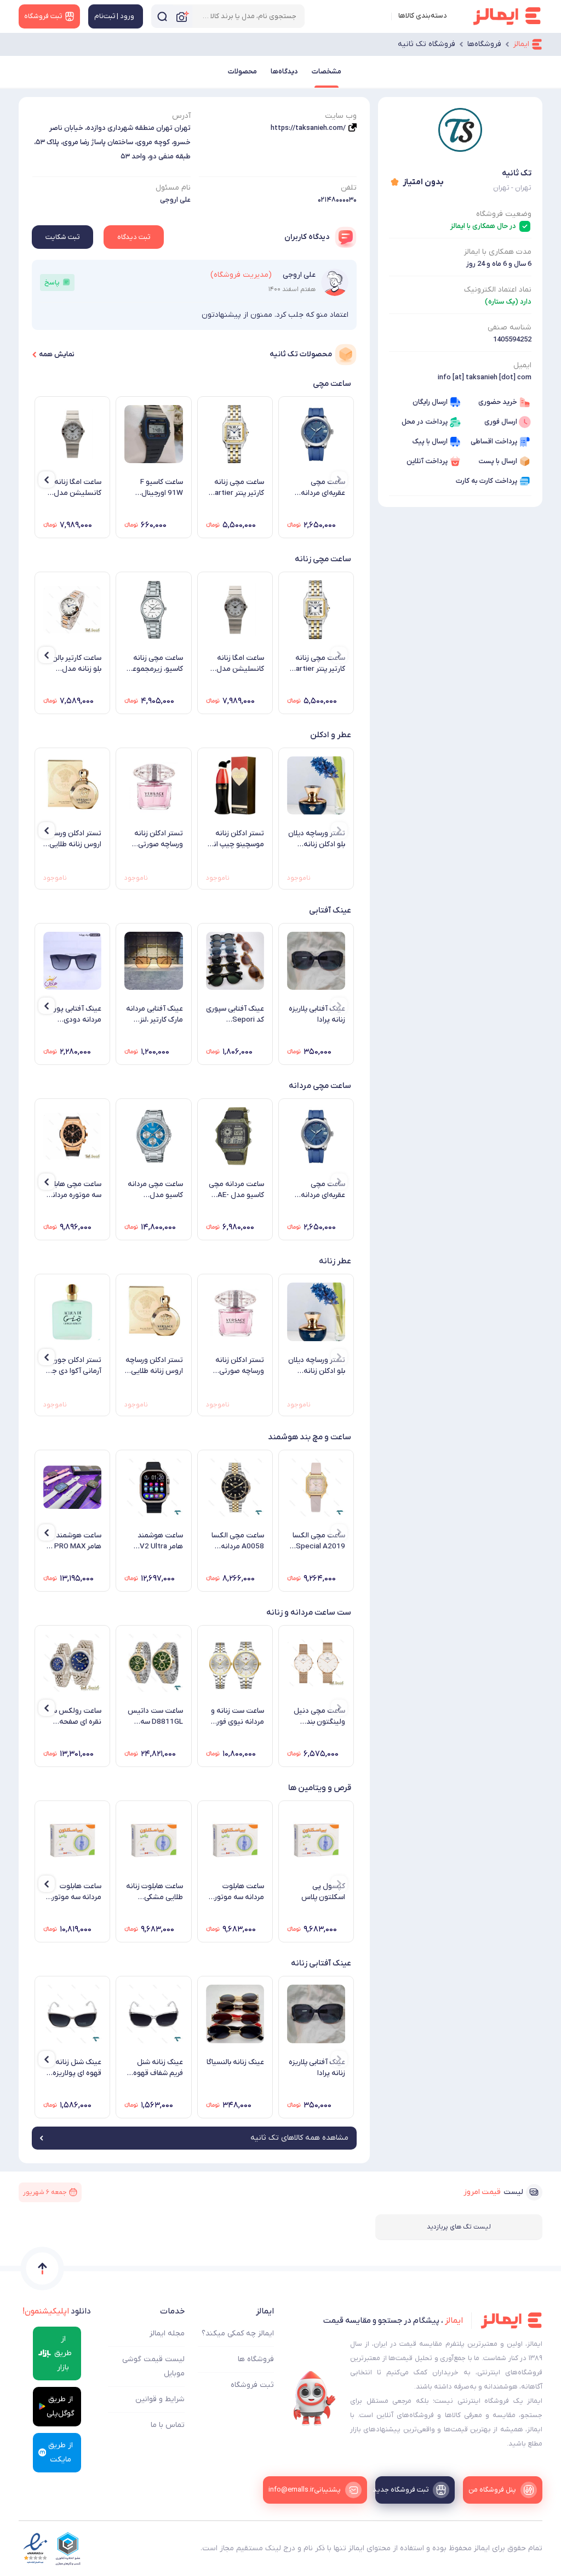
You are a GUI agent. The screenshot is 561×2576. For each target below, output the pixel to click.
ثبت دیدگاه (134, 237)
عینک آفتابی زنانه (321, 1963)
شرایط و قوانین (160, 2399)
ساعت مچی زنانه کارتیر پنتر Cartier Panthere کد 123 (236, 488)
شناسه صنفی (510, 327)
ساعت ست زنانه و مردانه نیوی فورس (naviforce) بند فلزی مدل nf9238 (236, 1717)
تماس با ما (168, 2425)
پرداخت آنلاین (427, 461)
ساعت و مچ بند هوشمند (310, 1437)
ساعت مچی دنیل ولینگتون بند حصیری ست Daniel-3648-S (319, 1717)
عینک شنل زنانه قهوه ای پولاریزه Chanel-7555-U (76, 2068)
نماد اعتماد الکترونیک (498, 290)
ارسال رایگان (430, 402)
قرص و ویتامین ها (320, 1788)
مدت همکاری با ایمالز (498, 252)
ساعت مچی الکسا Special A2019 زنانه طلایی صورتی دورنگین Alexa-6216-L (317, 1541)
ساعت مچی (332, 384)
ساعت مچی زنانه (323, 559)
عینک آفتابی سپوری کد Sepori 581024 (235, 1015)
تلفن (349, 188)
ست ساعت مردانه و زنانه (309, 1612)
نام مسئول (173, 188)
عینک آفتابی (330, 910)
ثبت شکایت (62, 237)
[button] (339, 480)
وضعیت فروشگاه (504, 214)
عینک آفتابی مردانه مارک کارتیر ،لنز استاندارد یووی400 (154, 1015)
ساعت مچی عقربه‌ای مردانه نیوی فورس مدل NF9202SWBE (319, 488)
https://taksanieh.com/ (308, 128)
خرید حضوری (498, 402)
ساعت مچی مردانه (320, 1086)
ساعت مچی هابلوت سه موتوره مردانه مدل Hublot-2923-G (72, 1190)
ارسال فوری (501, 422)
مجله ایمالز (167, 2333)
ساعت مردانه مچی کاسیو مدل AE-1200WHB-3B (236, 1190)
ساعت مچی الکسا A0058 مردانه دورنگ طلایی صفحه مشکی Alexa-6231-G (238, 1541)
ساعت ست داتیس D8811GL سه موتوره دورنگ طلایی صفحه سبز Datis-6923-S (155, 1717)
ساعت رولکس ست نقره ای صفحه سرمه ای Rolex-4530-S (73, 1717)
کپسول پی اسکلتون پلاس (323, 1892)
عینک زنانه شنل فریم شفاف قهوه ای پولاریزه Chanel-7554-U (158, 2068)
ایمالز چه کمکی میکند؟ (238, 2333)
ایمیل (522, 365)
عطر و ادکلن (331, 735)
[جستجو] (162, 16)
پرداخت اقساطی (494, 441)
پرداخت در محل (425, 422)
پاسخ (52, 283)
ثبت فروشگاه (252, 2385)
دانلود (57, 2311)
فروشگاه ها (256, 2359)
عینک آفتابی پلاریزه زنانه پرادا (317, 1014)
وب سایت (341, 116)
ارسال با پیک (430, 441)
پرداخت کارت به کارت (486, 481)
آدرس (181, 116)
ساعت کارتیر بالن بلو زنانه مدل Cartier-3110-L (76, 664)
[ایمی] (314, 2398)
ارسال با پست (498, 461)
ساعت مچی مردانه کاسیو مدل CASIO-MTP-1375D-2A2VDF (155, 1190)
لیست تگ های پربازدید (459, 2227)
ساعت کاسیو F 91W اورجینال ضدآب (161, 488)
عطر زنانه (335, 1261)
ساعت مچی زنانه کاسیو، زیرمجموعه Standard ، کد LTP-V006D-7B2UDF (155, 664)
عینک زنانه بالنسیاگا (235, 2062)
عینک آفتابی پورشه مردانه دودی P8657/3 (73, 1015)
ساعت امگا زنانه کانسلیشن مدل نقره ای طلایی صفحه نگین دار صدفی (78, 488)
